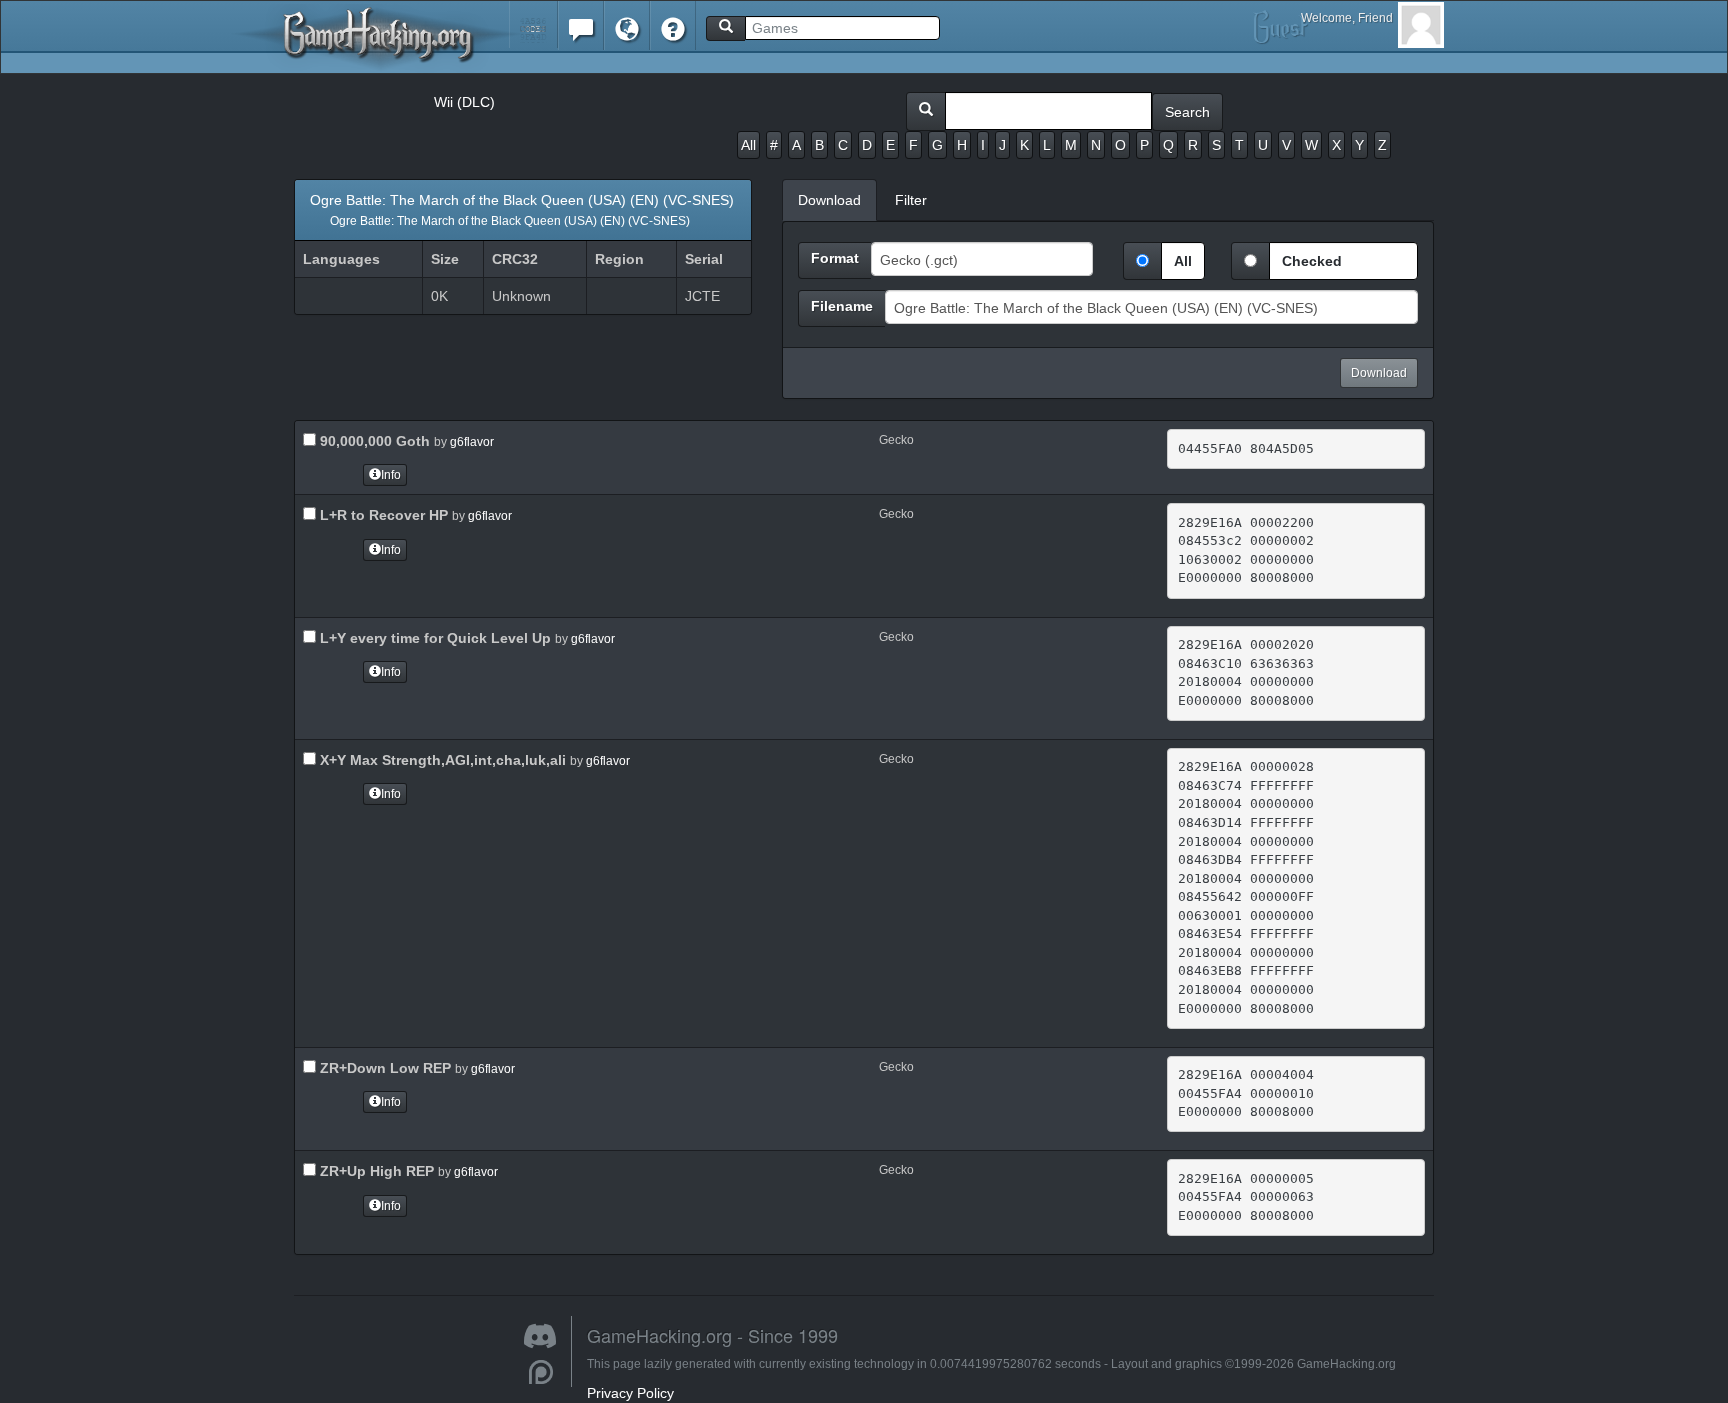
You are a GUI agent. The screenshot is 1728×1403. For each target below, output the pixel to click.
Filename (842, 306)
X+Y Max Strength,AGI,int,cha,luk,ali (441, 760)
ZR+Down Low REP (383, 1068)
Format (835, 258)
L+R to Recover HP (382, 515)
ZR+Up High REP (375, 1171)
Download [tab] (829, 200)
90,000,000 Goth (373, 441)
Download (1379, 373)
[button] (533, 24)
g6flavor (472, 442)
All (748, 145)
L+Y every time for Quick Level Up (433, 638)
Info (391, 475)
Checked (1312, 261)
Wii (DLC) (464, 102)
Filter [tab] (911, 200)
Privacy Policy (630, 1393)
